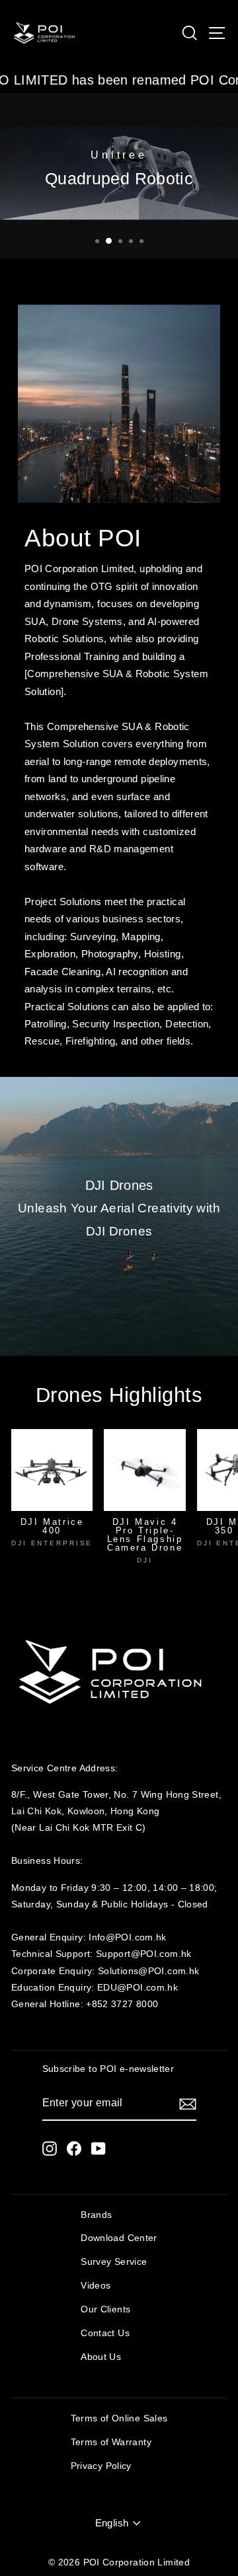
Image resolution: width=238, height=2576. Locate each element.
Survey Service (114, 2262)
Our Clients (105, 2309)
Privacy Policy (101, 2466)
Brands (96, 2215)
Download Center (119, 2238)
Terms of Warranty (111, 2442)
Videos (96, 2286)
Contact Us (105, 2333)
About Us (101, 2357)
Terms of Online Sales (119, 2418)
